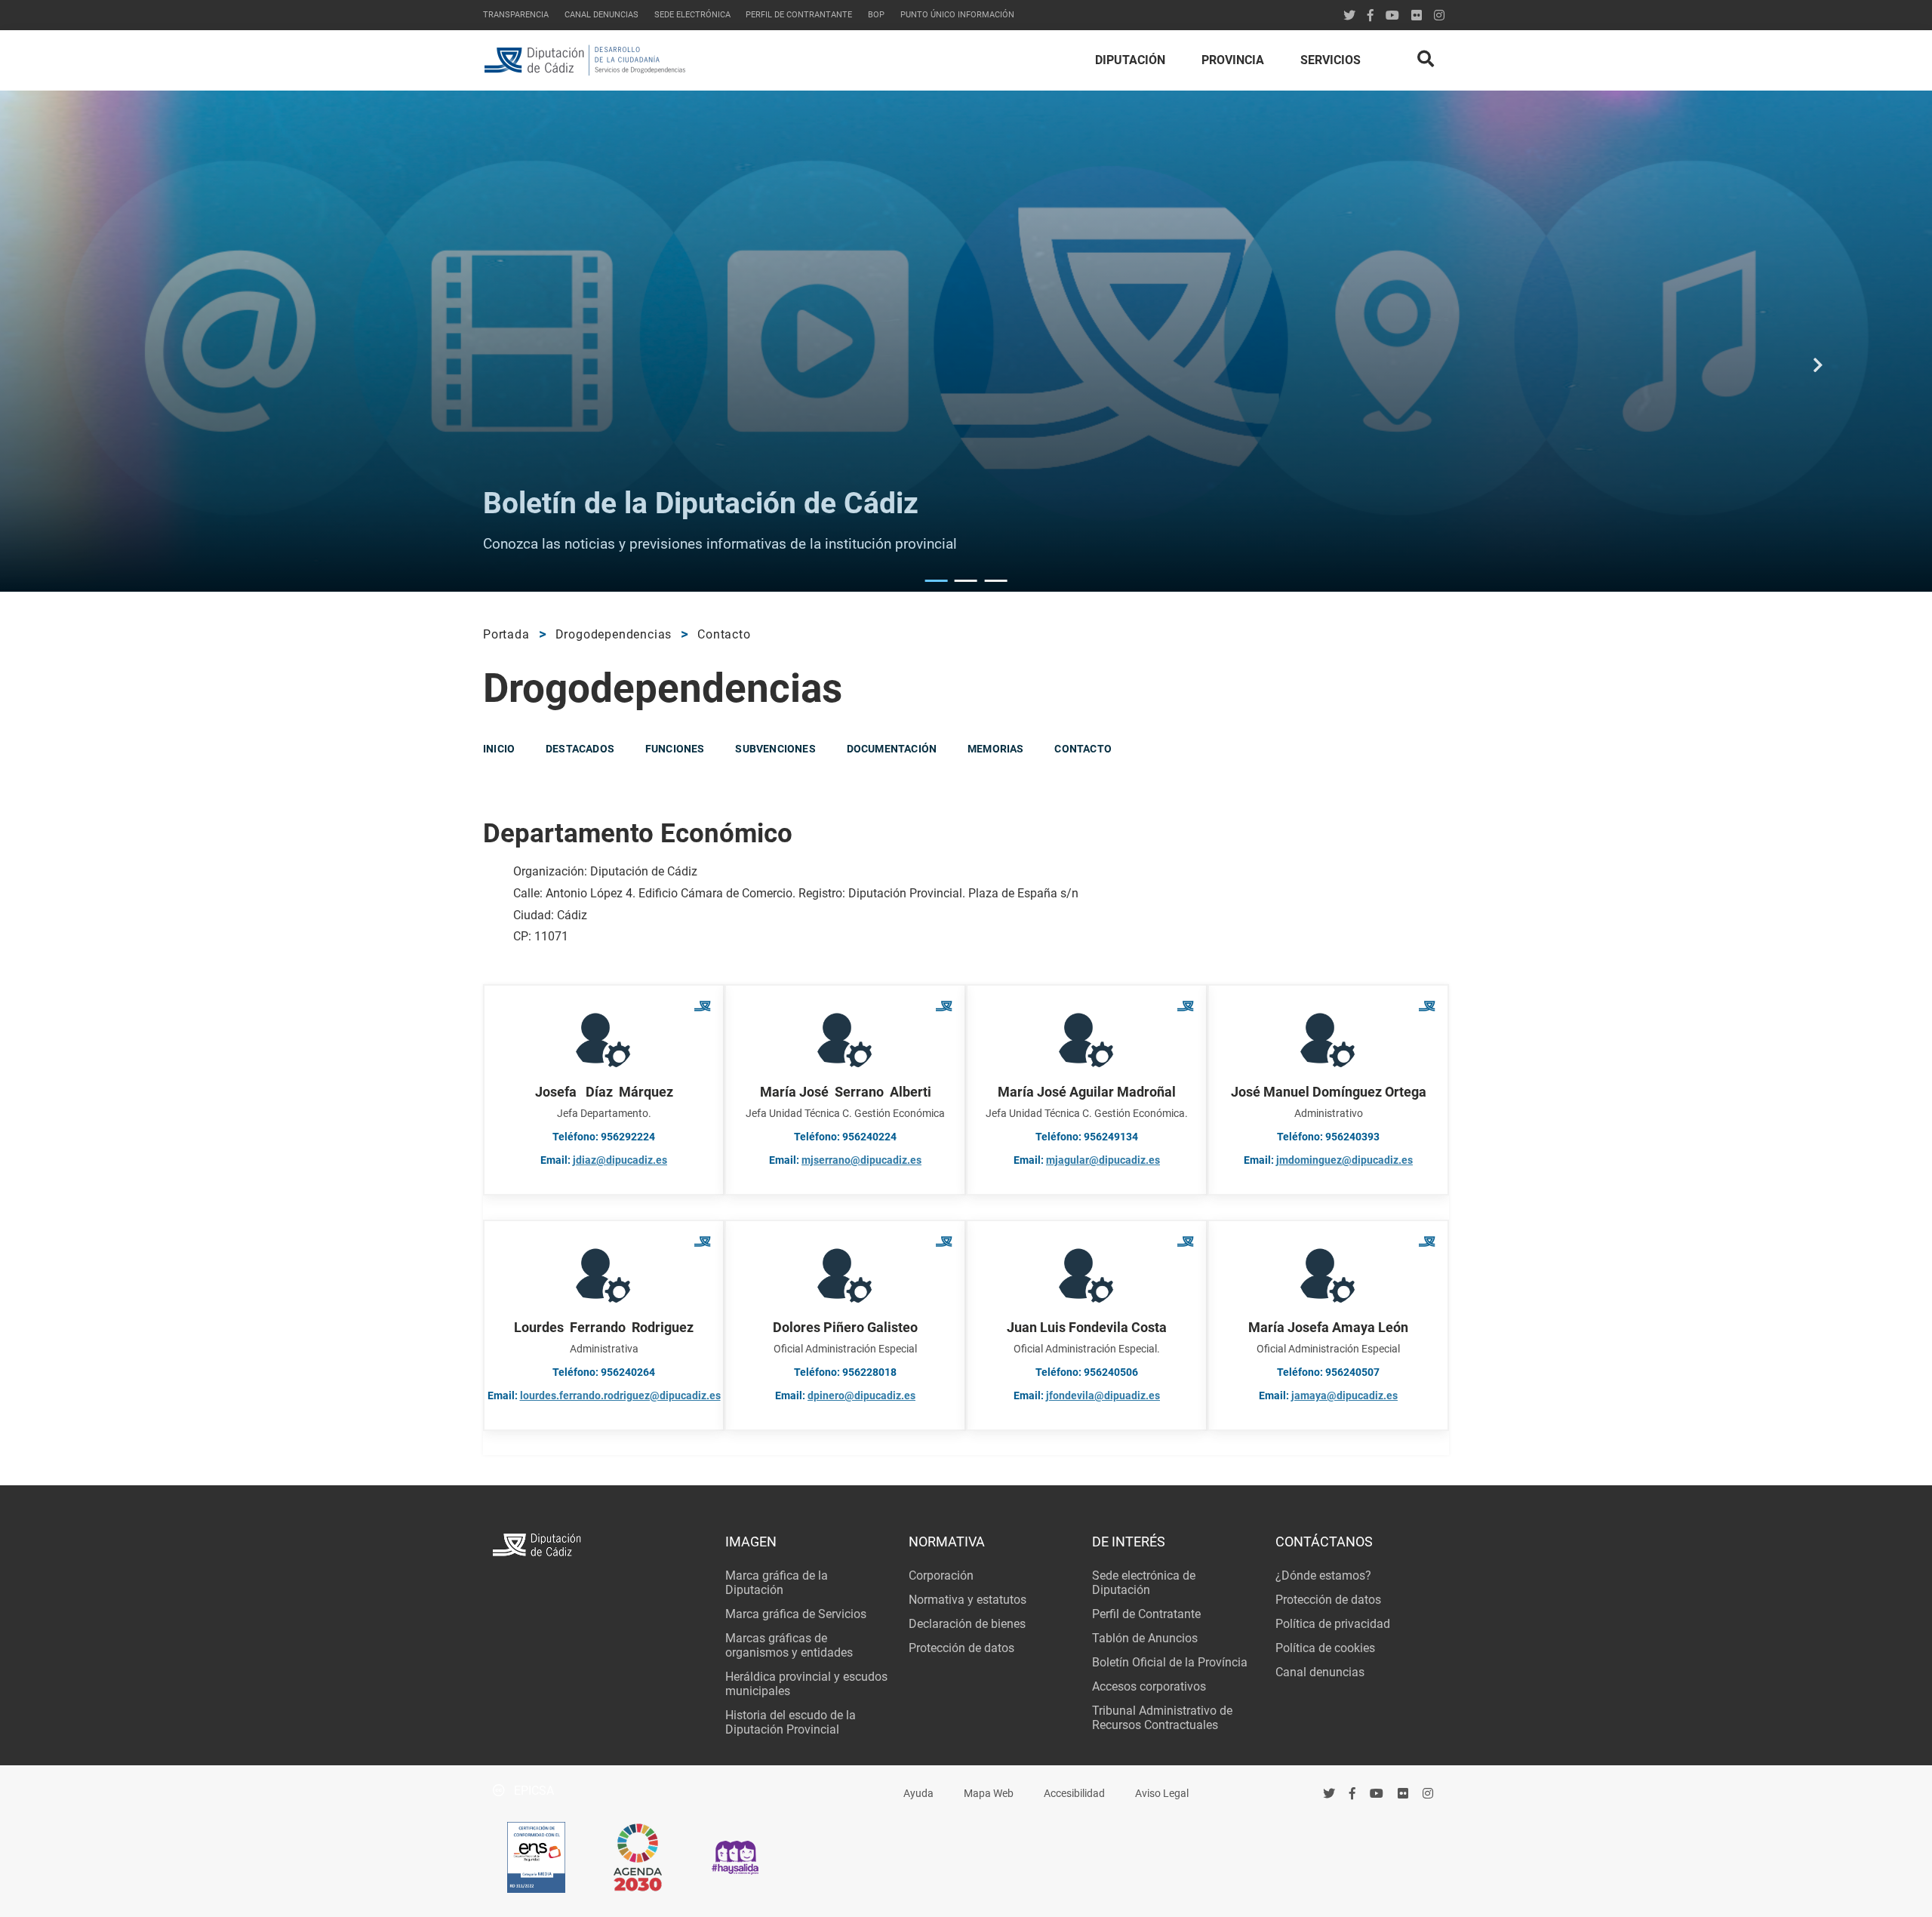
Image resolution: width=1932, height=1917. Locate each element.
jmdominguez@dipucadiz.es (1344, 1160)
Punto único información (957, 15)
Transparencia (516, 15)
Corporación (941, 1575)
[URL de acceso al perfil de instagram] (1439, 15)
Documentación (892, 749)
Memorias (996, 749)
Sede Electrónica (692, 15)
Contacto (724, 634)
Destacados (580, 749)
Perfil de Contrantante (799, 15)
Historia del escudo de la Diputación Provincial (791, 1722)
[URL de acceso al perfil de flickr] (1417, 15)
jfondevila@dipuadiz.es (1103, 1396)
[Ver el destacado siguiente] (1818, 374)
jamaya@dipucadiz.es (1344, 1396)
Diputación (1130, 60)
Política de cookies (1325, 1648)
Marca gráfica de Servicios (796, 1614)
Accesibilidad (1074, 1794)
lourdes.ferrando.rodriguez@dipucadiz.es (620, 1396)
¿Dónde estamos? (1323, 1575)
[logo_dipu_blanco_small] (599, 1547)
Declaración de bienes (967, 1624)
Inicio (499, 749)
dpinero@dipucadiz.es (861, 1396)
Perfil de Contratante (1146, 1614)
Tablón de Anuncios (1145, 1638)
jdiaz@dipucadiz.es (620, 1160)
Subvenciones (775, 749)
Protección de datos (961, 1648)
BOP (876, 15)
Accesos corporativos (1149, 1686)
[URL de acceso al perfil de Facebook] (1371, 15)
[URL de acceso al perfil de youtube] (1392, 15)
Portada (506, 634)
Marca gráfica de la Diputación (777, 1583)
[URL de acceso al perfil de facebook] (1353, 1793)
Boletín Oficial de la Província (1170, 1662)
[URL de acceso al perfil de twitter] (1349, 15)
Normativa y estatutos (968, 1600)
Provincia (1233, 60)
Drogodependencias (614, 634)
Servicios (1331, 60)
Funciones (675, 749)
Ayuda (918, 1794)
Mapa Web (989, 1794)
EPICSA (532, 1791)
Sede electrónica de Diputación (1144, 1583)
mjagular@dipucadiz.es (1103, 1160)
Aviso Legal (1162, 1794)
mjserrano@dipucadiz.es (861, 1160)
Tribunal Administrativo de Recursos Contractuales (1162, 1718)
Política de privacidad (1333, 1624)
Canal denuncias (601, 15)
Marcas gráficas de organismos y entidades (789, 1645)
